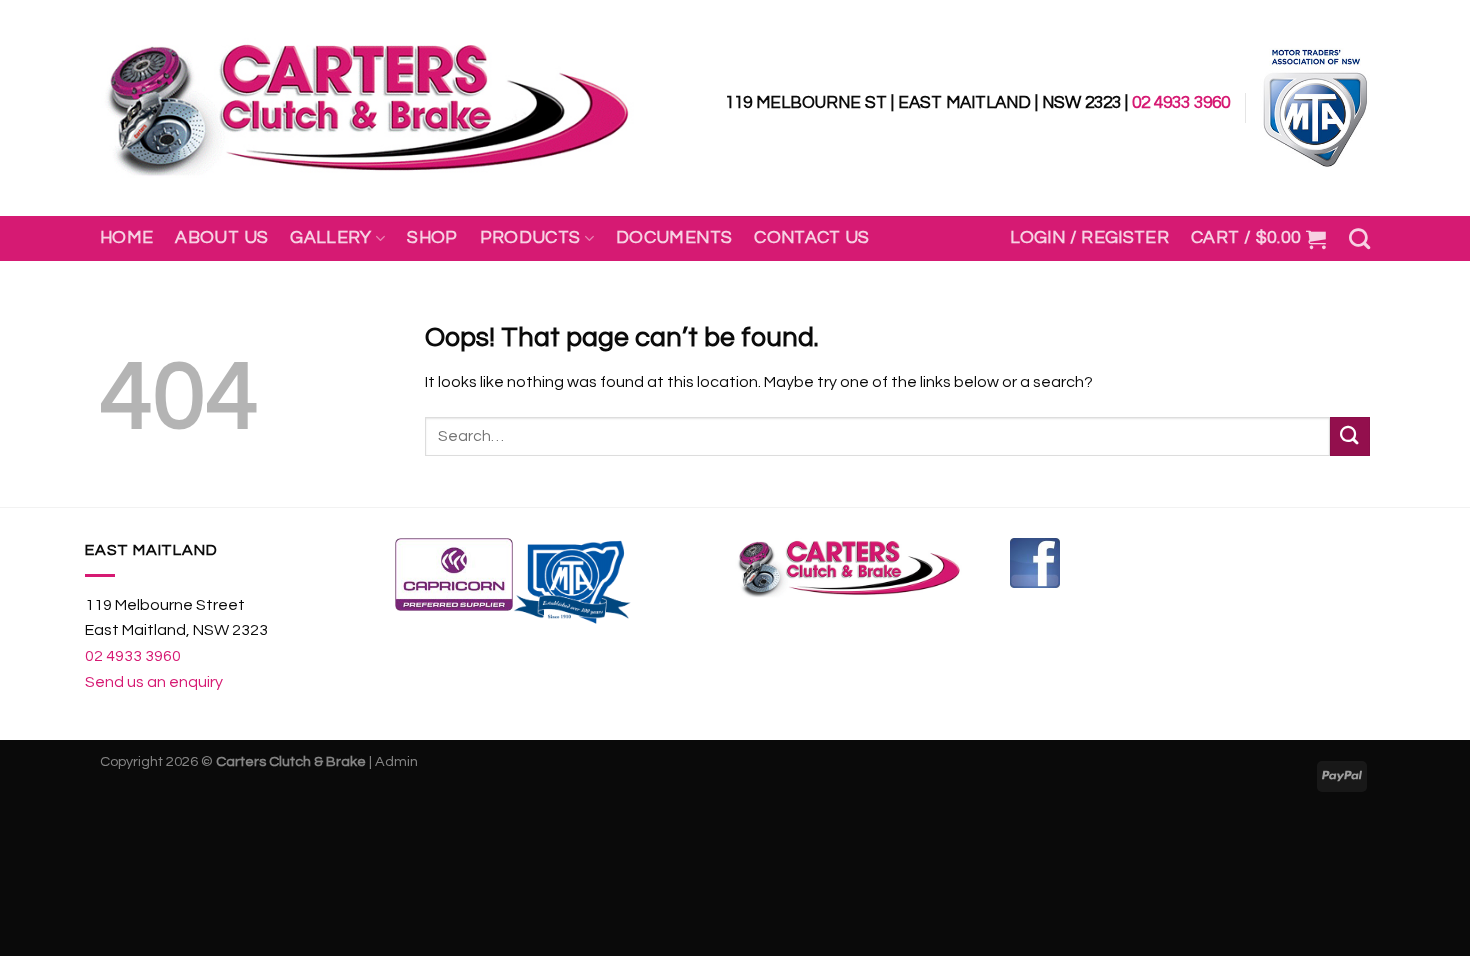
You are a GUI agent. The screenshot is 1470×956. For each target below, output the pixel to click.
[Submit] (1350, 436)
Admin (396, 761)
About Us (221, 238)
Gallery (330, 238)
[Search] (1359, 238)
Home (126, 238)
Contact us (812, 238)
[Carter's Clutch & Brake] (367, 108)
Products (530, 238)
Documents (674, 238)
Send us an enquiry (154, 682)
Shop (432, 238)
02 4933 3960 (1181, 103)
